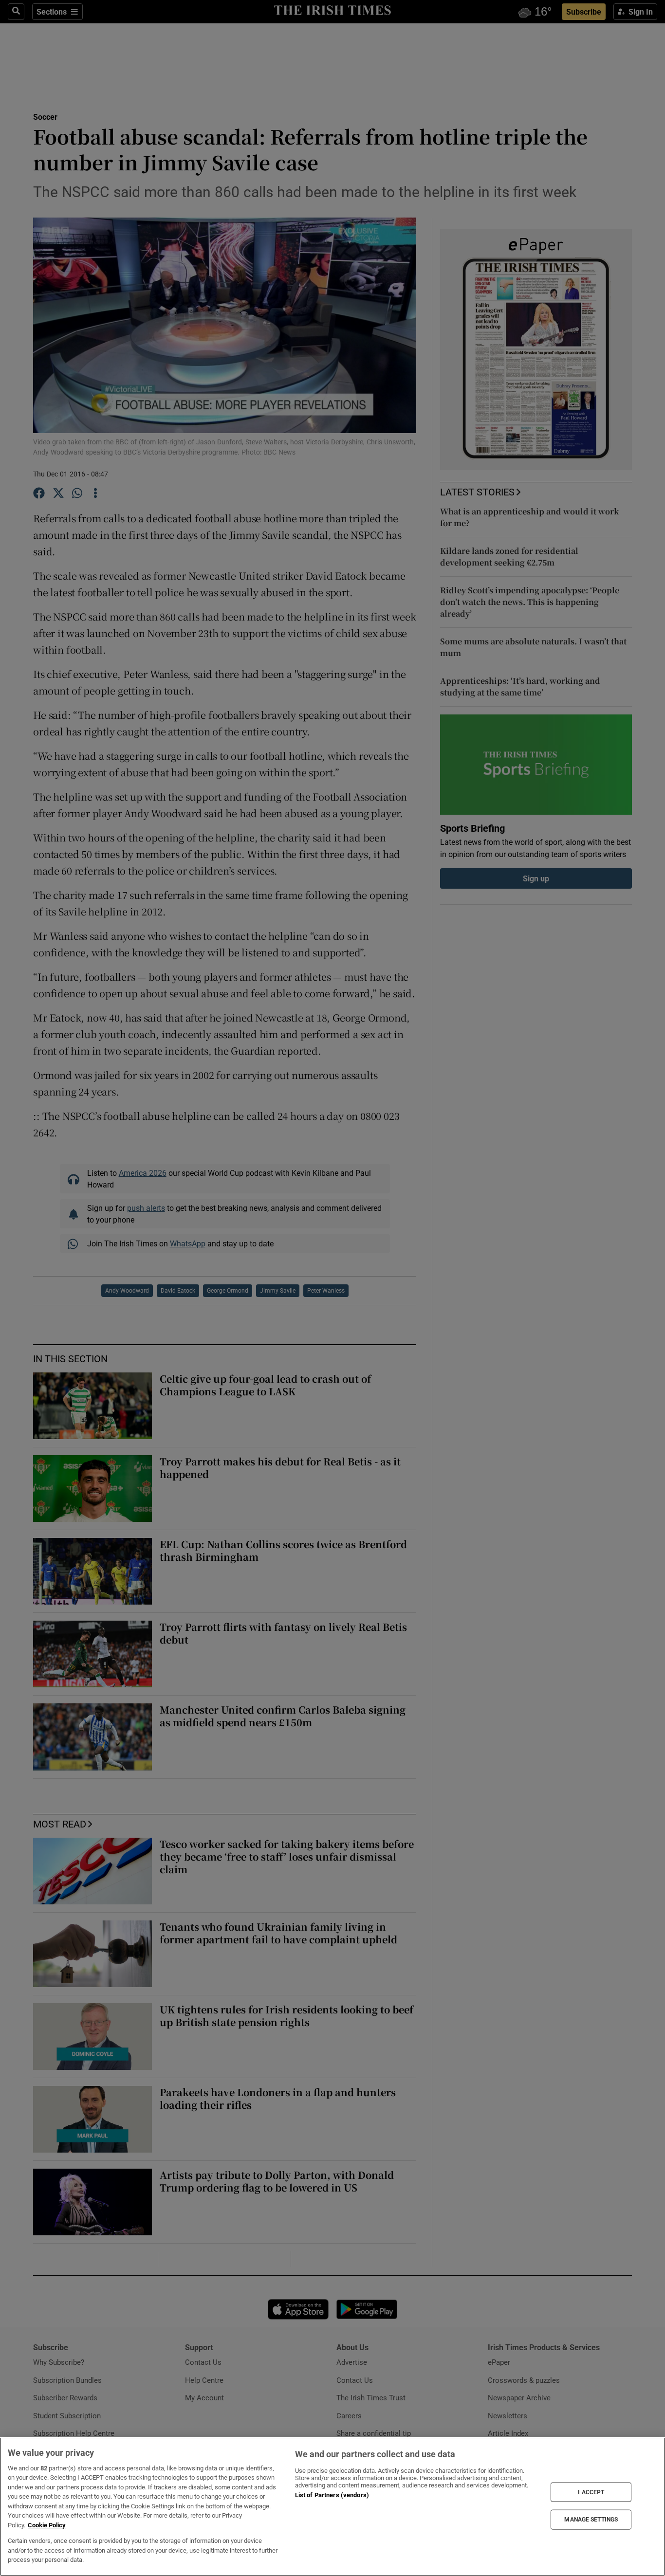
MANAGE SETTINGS (591, 2520)
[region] (332, 2507)
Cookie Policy (47, 2525)
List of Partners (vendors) (332, 2495)
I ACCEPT (591, 2492)
